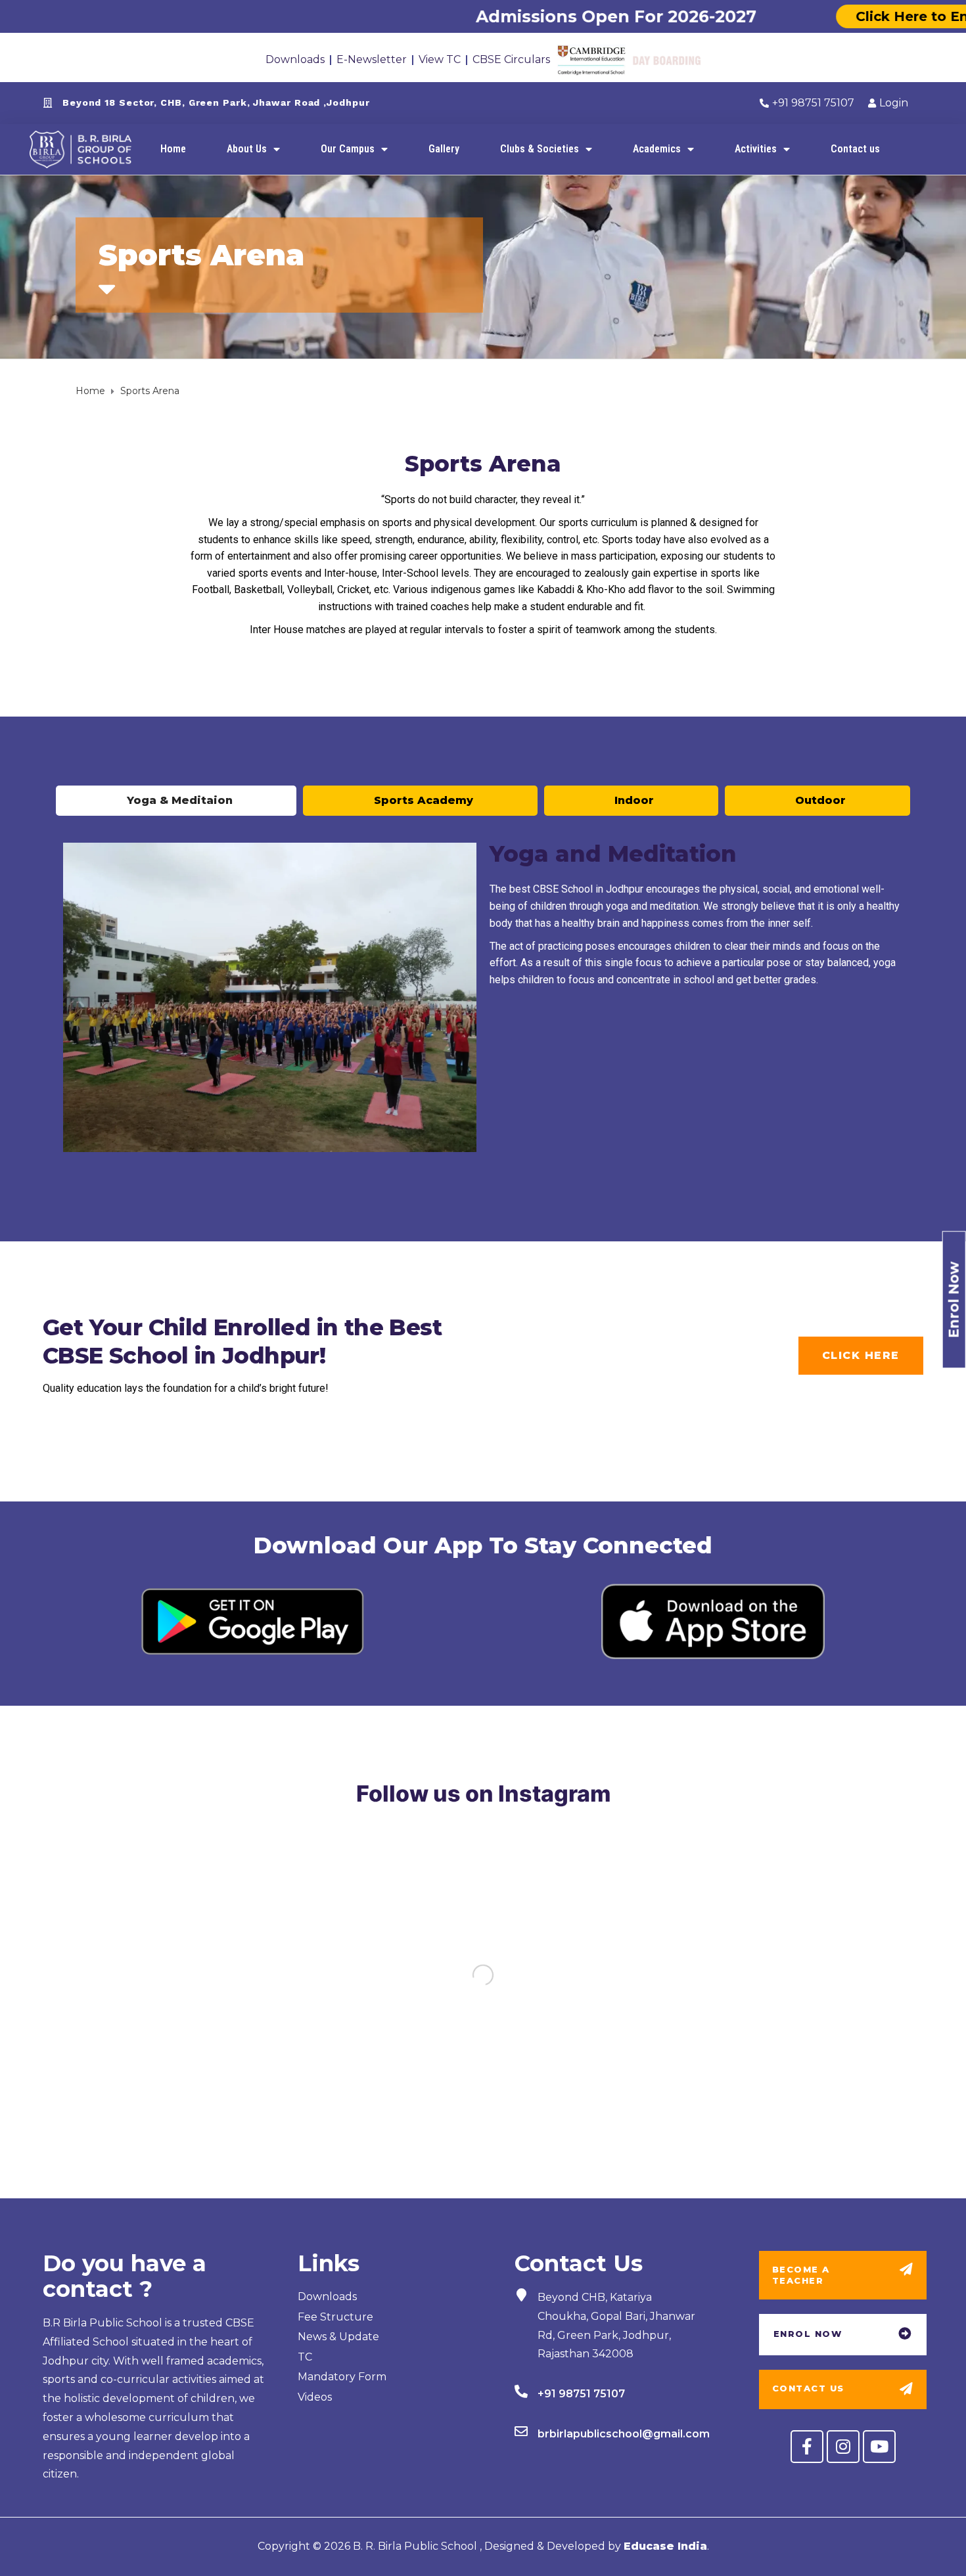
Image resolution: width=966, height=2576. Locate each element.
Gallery (444, 149)
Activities (756, 149)
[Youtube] (879, 2447)
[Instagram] (843, 2447)
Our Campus (348, 149)
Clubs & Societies (540, 149)
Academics (657, 149)
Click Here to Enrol (839, 16)
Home (173, 149)
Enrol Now (954, 1299)
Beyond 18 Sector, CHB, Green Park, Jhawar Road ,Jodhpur (216, 102)
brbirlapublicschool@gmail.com (624, 2434)
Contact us (855, 149)
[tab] (176, 801)
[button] (861, 1356)
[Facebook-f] (807, 2447)
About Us (247, 149)
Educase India (665, 2546)
